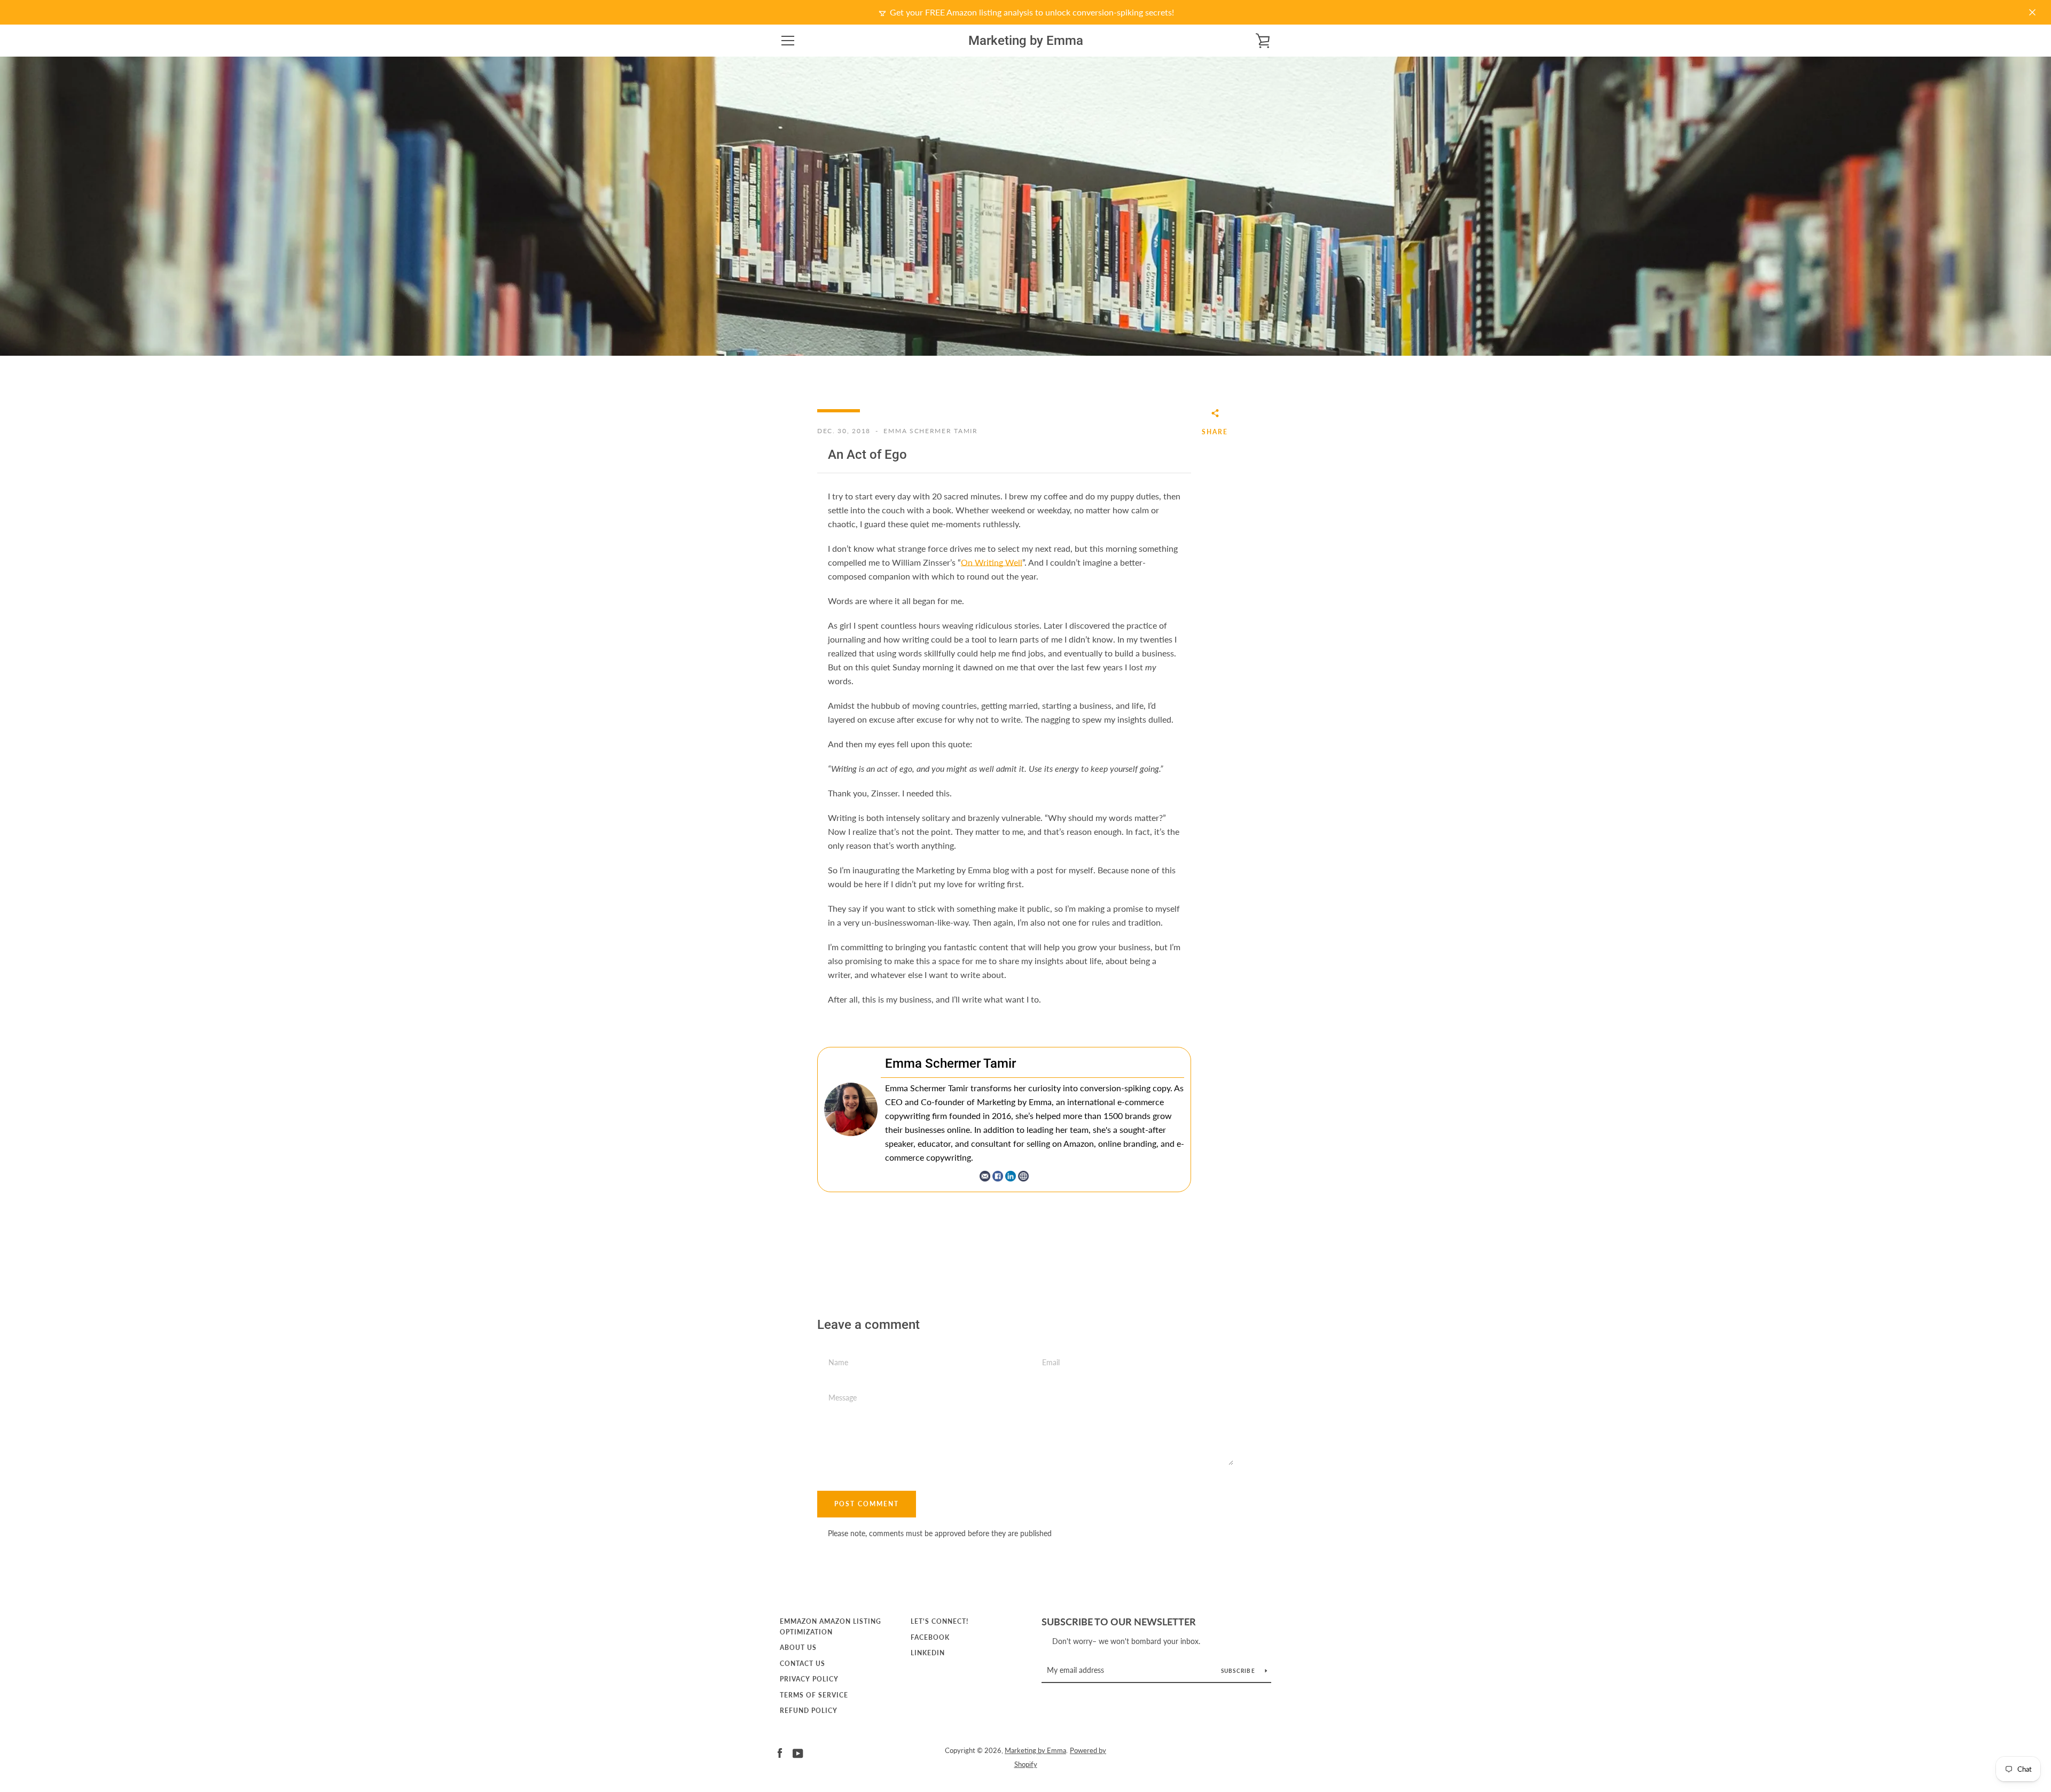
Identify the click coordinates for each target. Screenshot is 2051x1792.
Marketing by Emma (1026, 41)
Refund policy (809, 1711)
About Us (798, 1648)
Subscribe (1239, 1671)
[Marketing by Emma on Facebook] (780, 1752)
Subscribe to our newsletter (1119, 1622)
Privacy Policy (809, 1679)
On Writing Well (992, 562)
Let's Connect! (940, 1621)
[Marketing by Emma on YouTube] (798, 1752)
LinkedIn (928, 1653)
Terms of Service (814, 1695)
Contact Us (803, 1664)
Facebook (930, 1637)
